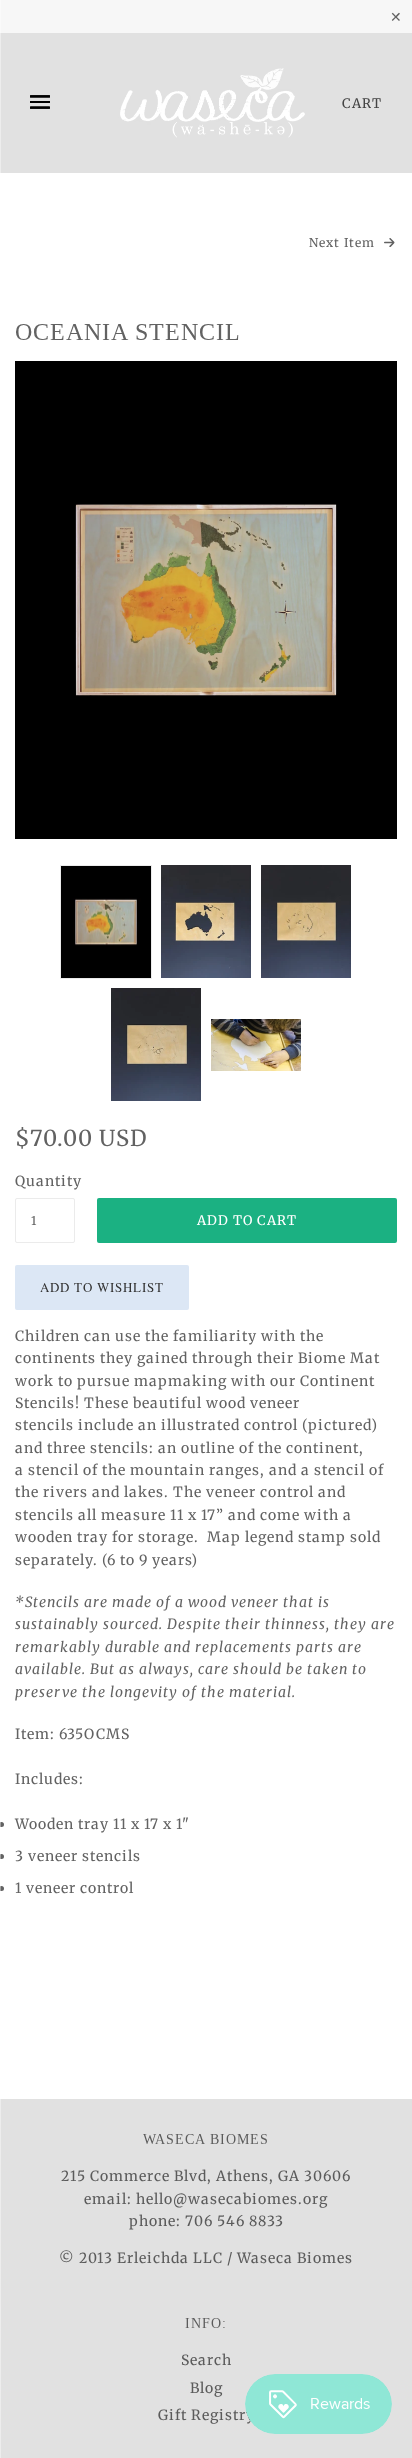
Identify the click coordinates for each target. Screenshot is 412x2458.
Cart (362, 103)
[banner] (212, 103)
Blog (206, 2388)
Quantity (45, 1181)
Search (206, 2360)
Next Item (344, 242)
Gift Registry (206, 2415)
